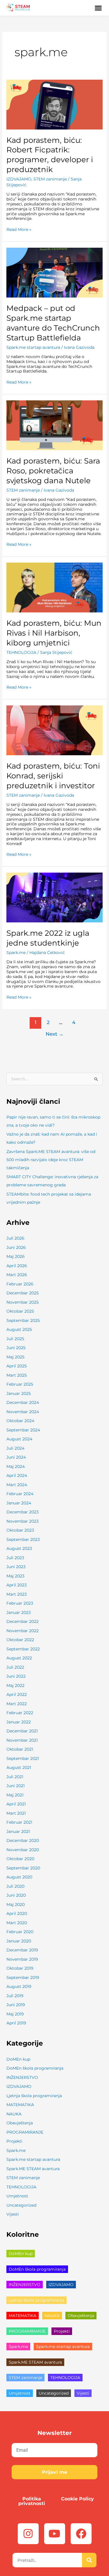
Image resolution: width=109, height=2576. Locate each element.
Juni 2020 (16, 1895)
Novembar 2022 (23, 1631)
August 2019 (19, 1986)
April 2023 (17, 1585)
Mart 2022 (17, 1704)
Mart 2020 (17, 1923)
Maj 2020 (16, 1904)
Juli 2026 (15, 1238)
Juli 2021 (15, 1777)
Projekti (14, 2141)
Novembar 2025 (23, 1302)
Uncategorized (21, 2205)
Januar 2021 (18, 1831)
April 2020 (17, 1913)
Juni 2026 (16, 1247)
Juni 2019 (16, 2005)
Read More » (19, 230)
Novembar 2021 (22, 1740)
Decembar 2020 (23, 1840)
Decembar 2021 (22, 1731)
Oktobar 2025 (20, 1311)
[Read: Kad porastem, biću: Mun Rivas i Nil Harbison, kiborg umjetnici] (55, 587)
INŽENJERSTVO (22, 2077)
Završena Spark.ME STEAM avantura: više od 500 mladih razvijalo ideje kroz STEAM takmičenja (51, 1160)
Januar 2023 (19, 1612)
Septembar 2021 (23, 1758)
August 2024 (19, 1439)
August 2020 (19, 1877)
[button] (99, 8)
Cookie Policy (77, 2499)
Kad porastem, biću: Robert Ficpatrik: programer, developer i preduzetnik (50, 155)
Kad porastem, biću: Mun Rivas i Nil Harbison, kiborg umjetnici (54, 633)
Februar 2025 (20, 1384)
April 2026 (17, 1266)
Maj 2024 (16, 1466)
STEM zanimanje (50, 179)
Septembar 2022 (23, 1649)
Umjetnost (17, 2196)
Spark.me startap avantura (33, 347)
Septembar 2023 (23, 1539)
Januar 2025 (19, 1393)
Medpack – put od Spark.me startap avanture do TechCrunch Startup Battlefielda (53, 323)
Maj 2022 (15, 1685)
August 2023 (19, 1548)
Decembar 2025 (23, 1293)
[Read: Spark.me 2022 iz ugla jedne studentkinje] (55, 897)
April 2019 (16, 2023)
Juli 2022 (15, 1667)
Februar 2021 (19, 1822)
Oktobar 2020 (20, 1859)
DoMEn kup (18, 2059)
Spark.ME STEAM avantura (33, 2169)
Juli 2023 (15, 1558)
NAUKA (14, 2114)
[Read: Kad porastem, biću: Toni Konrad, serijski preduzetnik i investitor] (55, 730)
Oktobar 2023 (20, 1530)
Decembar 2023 (23, 1512)
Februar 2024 (20, 1494)
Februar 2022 (20, 1713)
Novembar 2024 (23, 1412)
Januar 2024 (19, 1503)
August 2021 (19, 1767)
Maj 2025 (15, 1357)
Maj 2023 (15, 1576)
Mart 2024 (17, 1485)
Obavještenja (20, 2123)
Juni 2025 (16, 1348)
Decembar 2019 (22, 1950)
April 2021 (16, 1804)
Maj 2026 (16, 1256)
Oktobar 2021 (20, 1749)
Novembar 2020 (23, 1850)
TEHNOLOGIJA (21, 652)
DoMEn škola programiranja (35, 2068)
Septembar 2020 (23, 1868)
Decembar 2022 (23, 1621)
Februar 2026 (20, 1284)
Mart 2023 (17, 1594)
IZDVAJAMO (19, 179)
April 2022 (17, 1694)
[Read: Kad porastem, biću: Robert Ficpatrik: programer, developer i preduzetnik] (55, 104)
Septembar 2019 (23, 1977)
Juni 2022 (16, 1676)
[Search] (89, 2560)
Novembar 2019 (22, 1959)
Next (55, 1034)
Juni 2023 (16, 1567)
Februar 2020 (20, 1932)
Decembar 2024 (23, 1402)
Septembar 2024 (23, 1430)
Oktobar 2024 (20, 1421)
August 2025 (19, 1329)
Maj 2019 (15, 2014)
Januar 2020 (19, 1941)
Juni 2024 (16, 1457)
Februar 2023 (20, 1603)
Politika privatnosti (32, 2501)
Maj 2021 (15, 1795)
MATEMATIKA (20, 2105)
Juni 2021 (16, 1786)
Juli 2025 (15, 1339)
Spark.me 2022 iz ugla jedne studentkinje (48, 938)
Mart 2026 (17, 1275)
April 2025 (17, 1366)
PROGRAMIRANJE (25, 2132)
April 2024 (17, 1475)
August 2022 (19, 1658)
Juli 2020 (15, 1886)
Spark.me (16, 953)
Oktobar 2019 (20, 1968)
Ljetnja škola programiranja (34, 2096)
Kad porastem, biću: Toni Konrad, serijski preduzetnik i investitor (53, 776)
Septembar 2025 (23, 1320)
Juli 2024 (15, 1448)
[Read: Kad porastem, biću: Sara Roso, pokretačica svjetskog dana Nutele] (55, 425)
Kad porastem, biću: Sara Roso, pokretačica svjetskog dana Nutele (53, 471)
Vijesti (13, 2214)
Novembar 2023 (23, 1521)
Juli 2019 (15, 1996)
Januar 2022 (19, 1722)
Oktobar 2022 (20, 1640)
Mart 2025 (17, 1375)
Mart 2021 (16, 1813)
